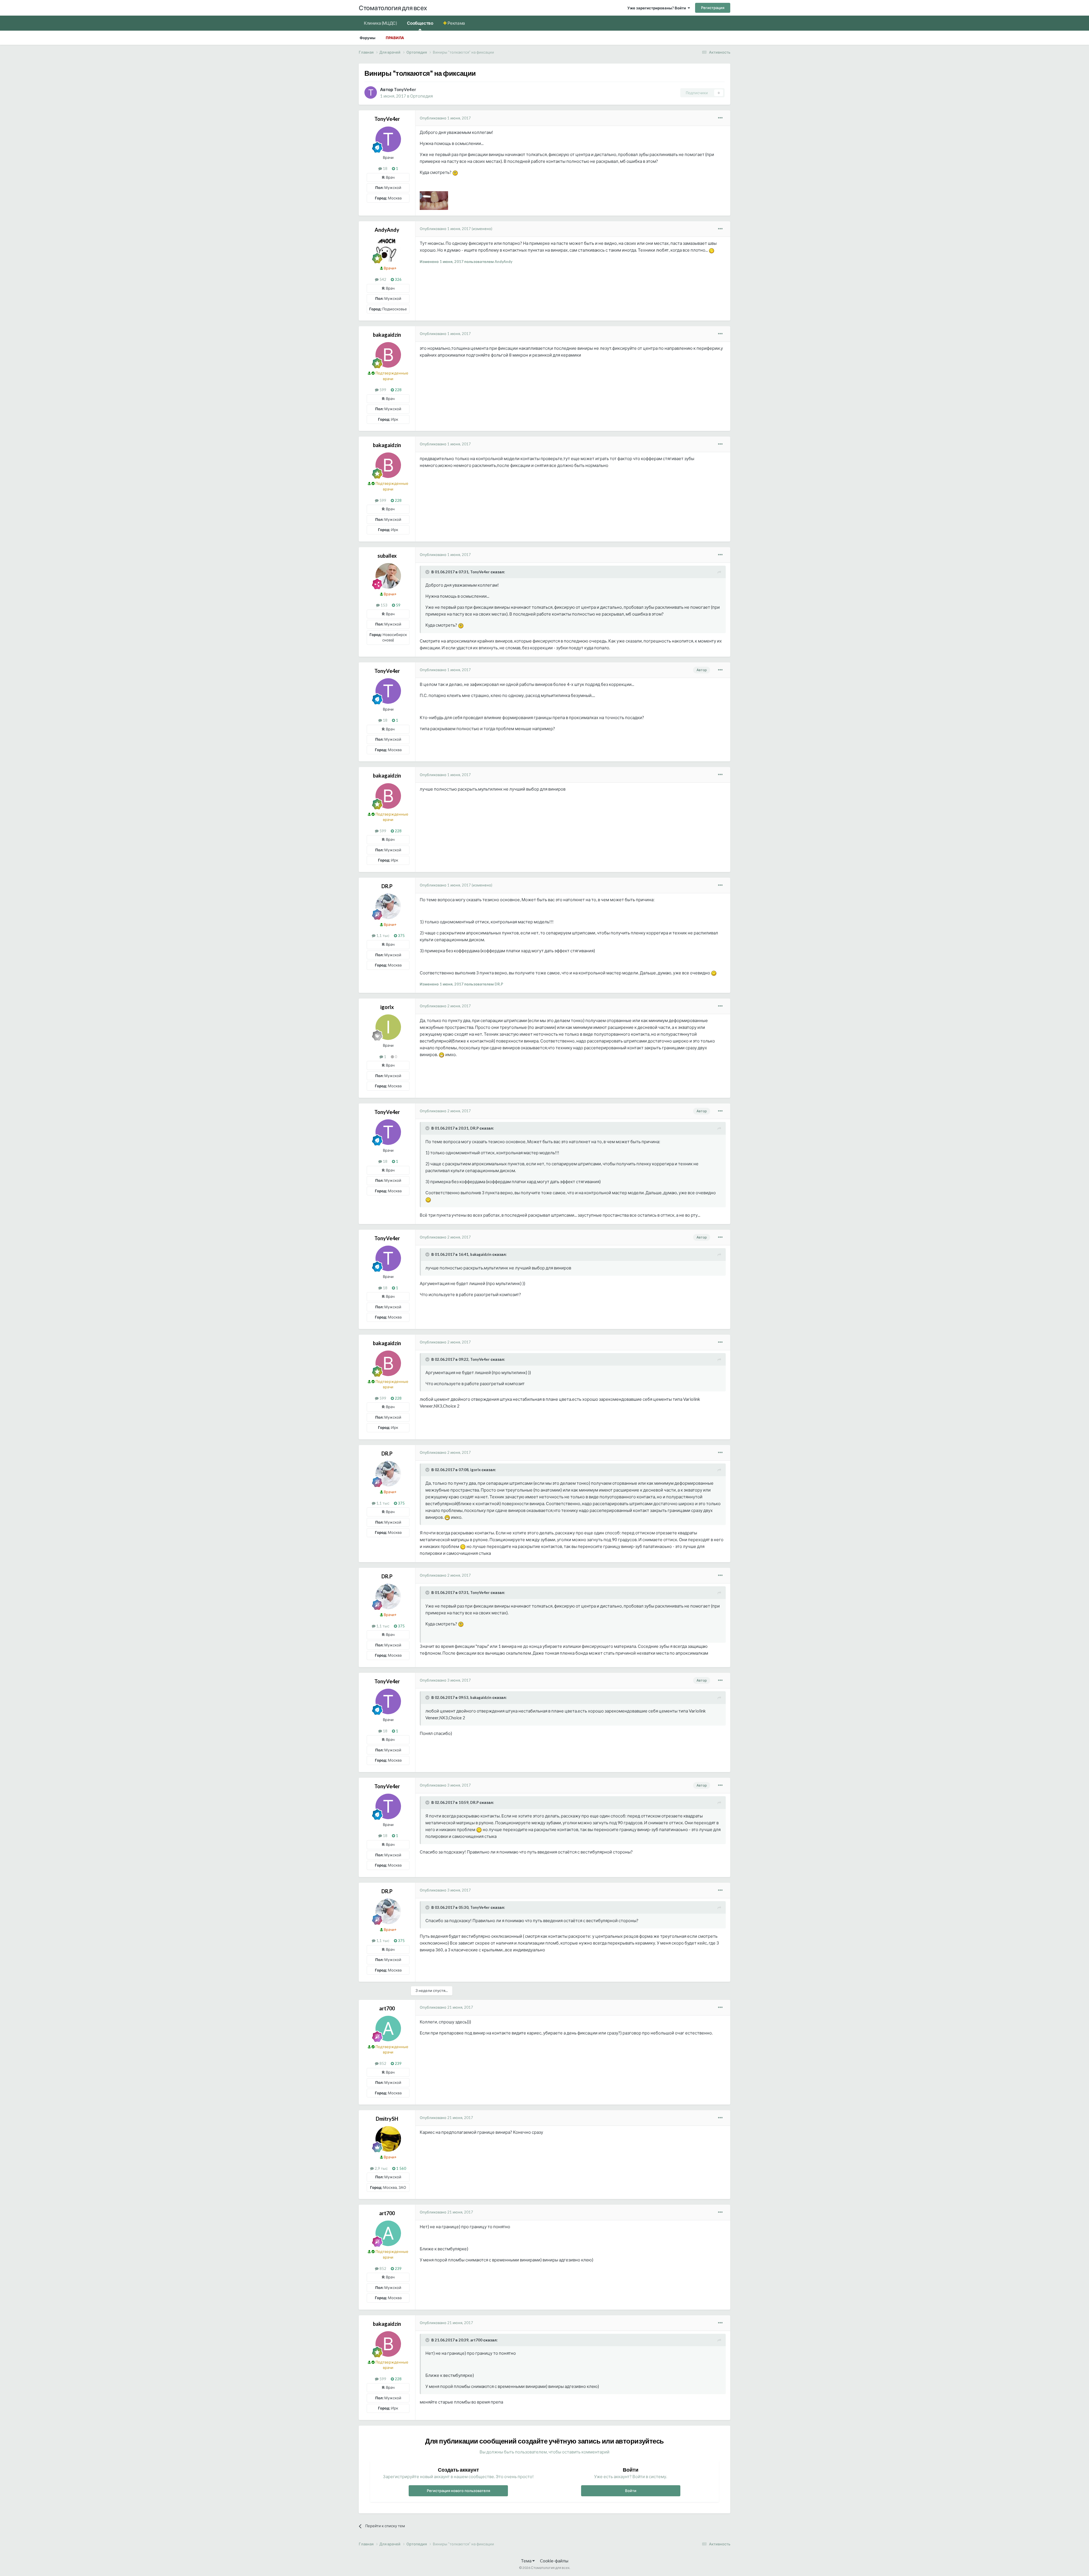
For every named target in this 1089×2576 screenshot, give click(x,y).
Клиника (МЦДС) (380, 23)
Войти (631, 2491)
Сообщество (420, 23)
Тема (527, 2561)
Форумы (368, 38)
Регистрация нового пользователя (458, 2491)
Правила (395, 38)
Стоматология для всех (393, 8)
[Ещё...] (720, 118)
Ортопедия (421, 96)
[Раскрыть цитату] (428, 572)
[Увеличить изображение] (455, 172)
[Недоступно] (434, 200)
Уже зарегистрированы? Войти (658, 8)
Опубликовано (445, 118)
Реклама (456, 23)
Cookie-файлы (554, 2561)
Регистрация (713, 8)
